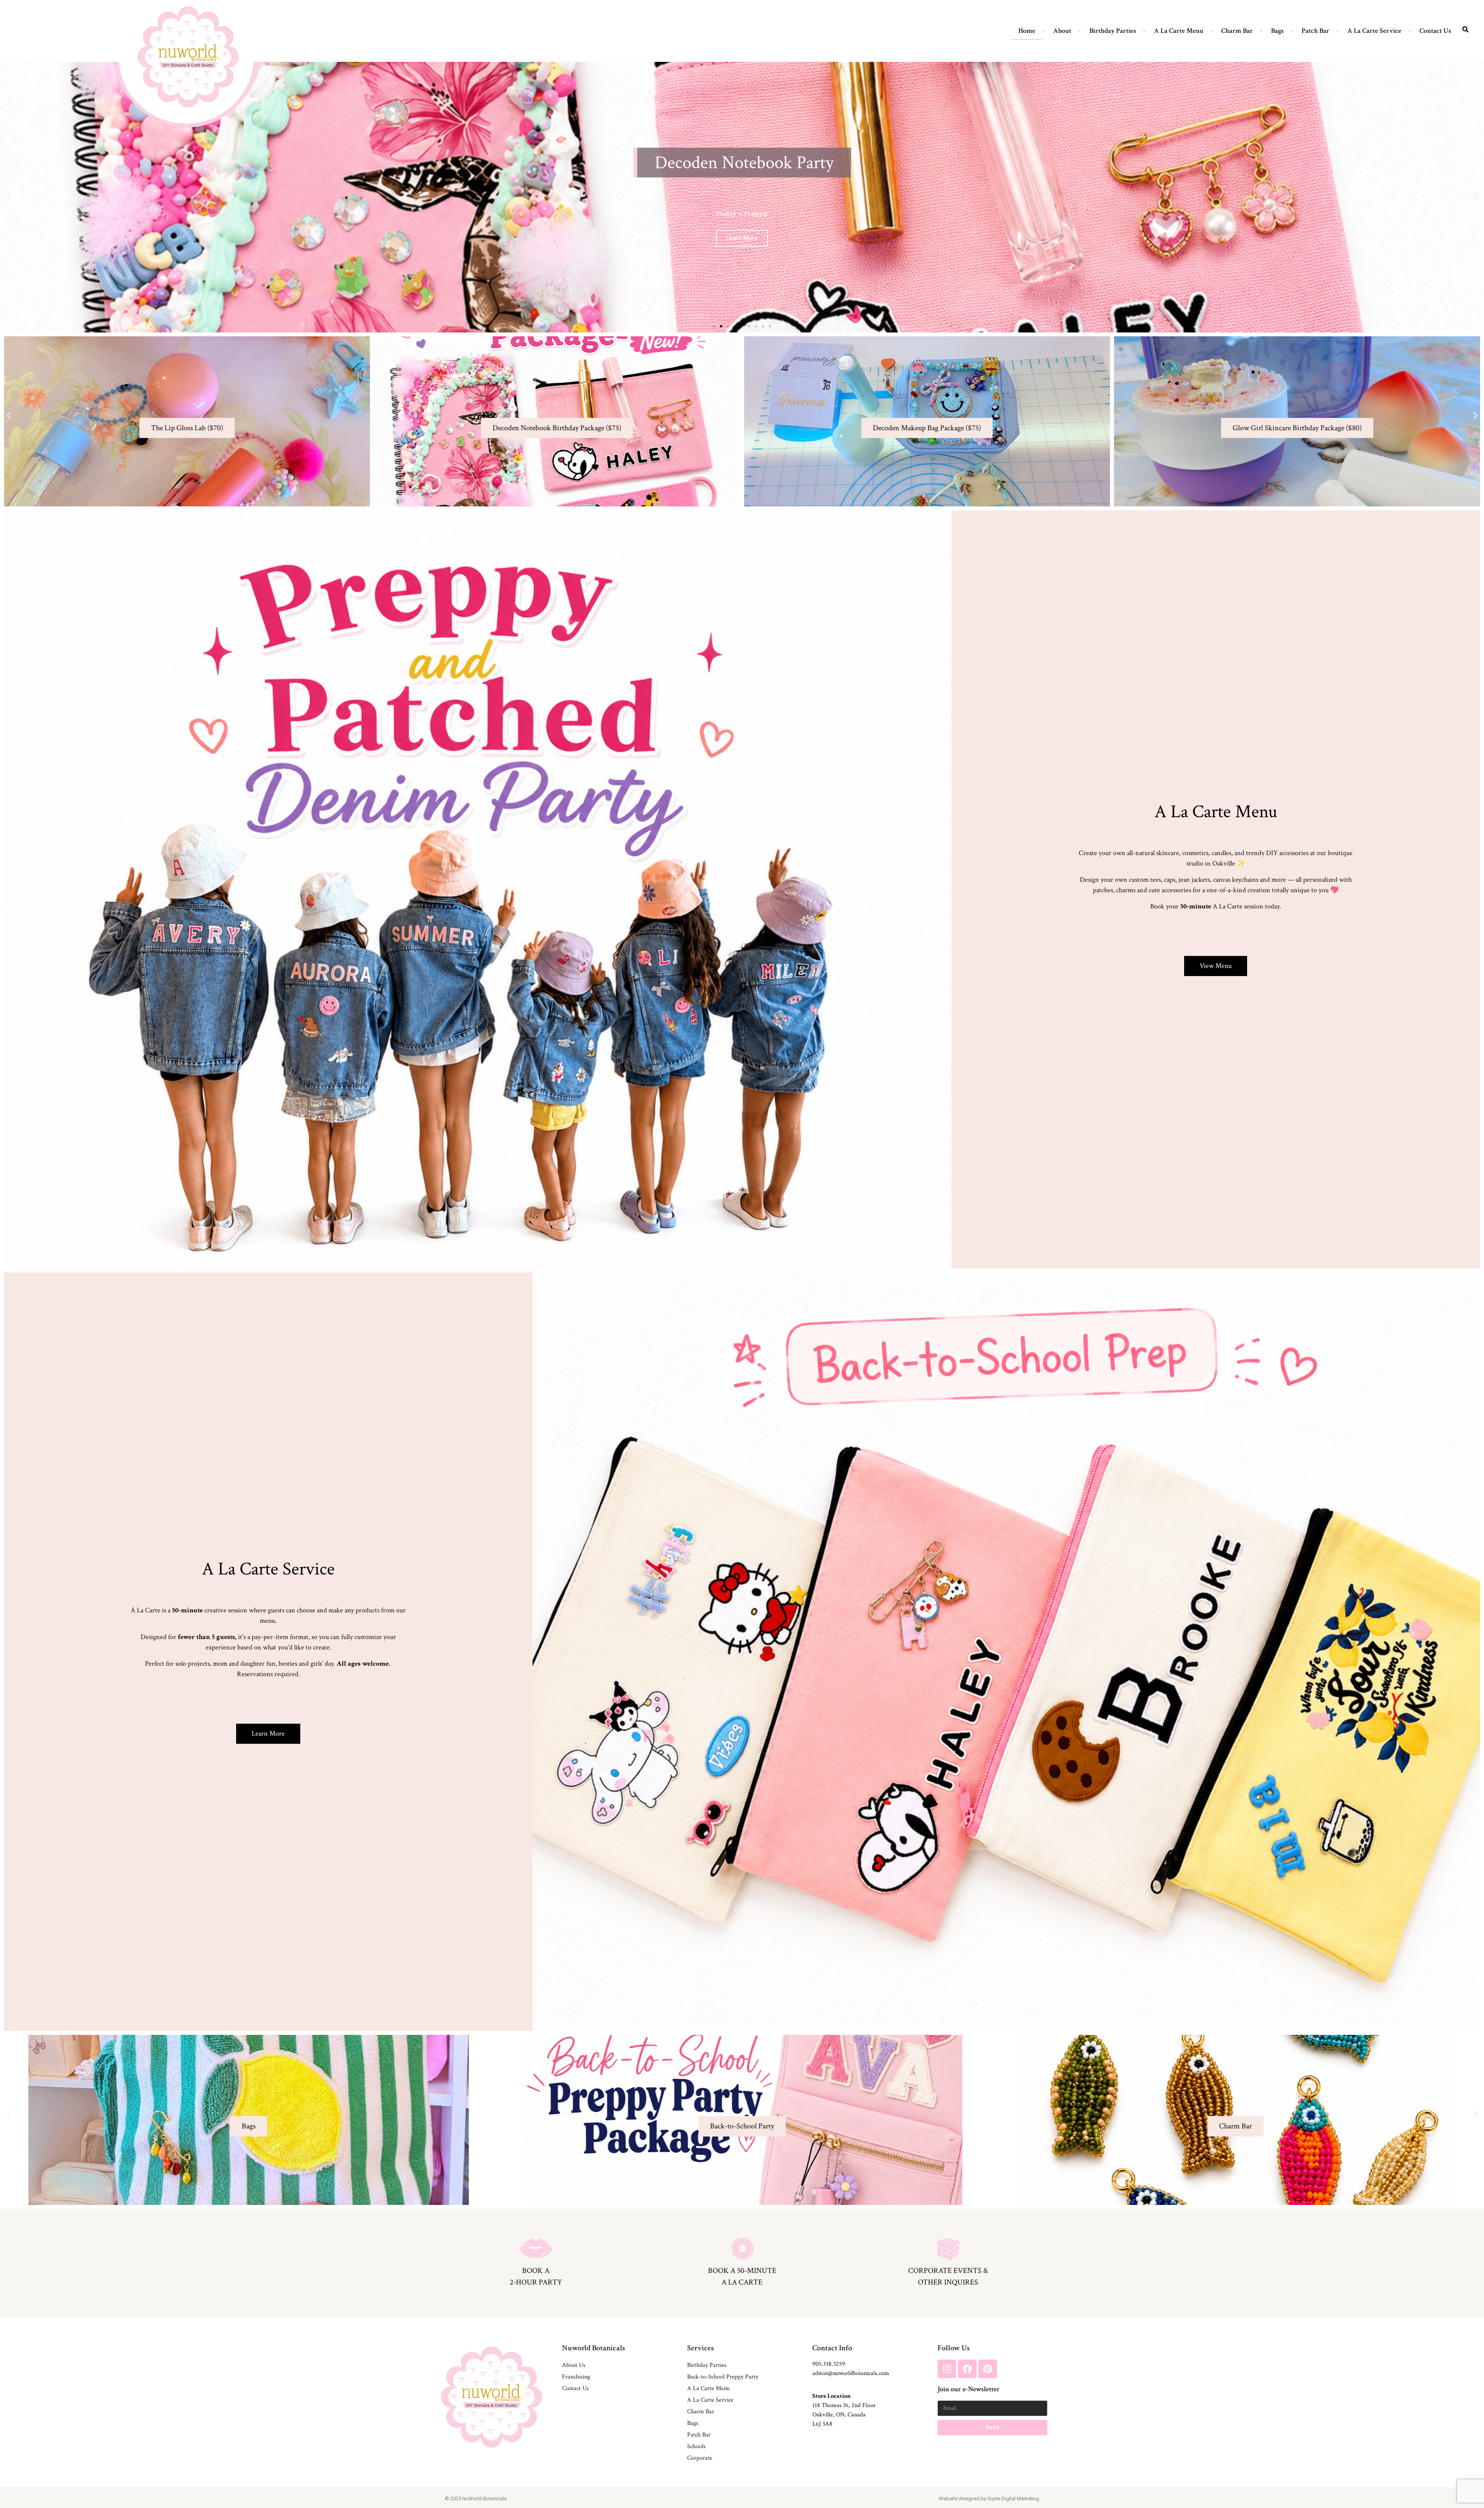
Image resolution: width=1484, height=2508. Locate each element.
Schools (696, 2446)
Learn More (1236, 2142)
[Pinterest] (988, 2369)
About (1062, 31)
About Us (574, 2365)
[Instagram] (947, 2369)
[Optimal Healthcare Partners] (188, 57)
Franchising (576, 2377)
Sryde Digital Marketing (1013, 2499)
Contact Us (1435, 31)
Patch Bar (1316, 31)
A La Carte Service (1374, 31)
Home (1027, 31)
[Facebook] (967, 2369)
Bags (1277, 31)
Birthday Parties (1113, 31)
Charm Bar (1237, 31)
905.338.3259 (829, 2364)
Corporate (700, 2458)
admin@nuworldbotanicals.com (851, 2373)
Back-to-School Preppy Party (723, 2377)
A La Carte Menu (1179, 31)
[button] (9, 197)
